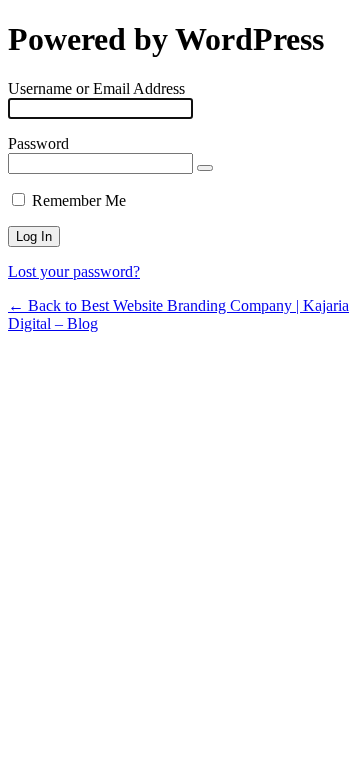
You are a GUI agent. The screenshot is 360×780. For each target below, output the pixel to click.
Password (38, 143)
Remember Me (79, 200)
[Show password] (205, 168)
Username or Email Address (96, 88)
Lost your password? (74, 271)
